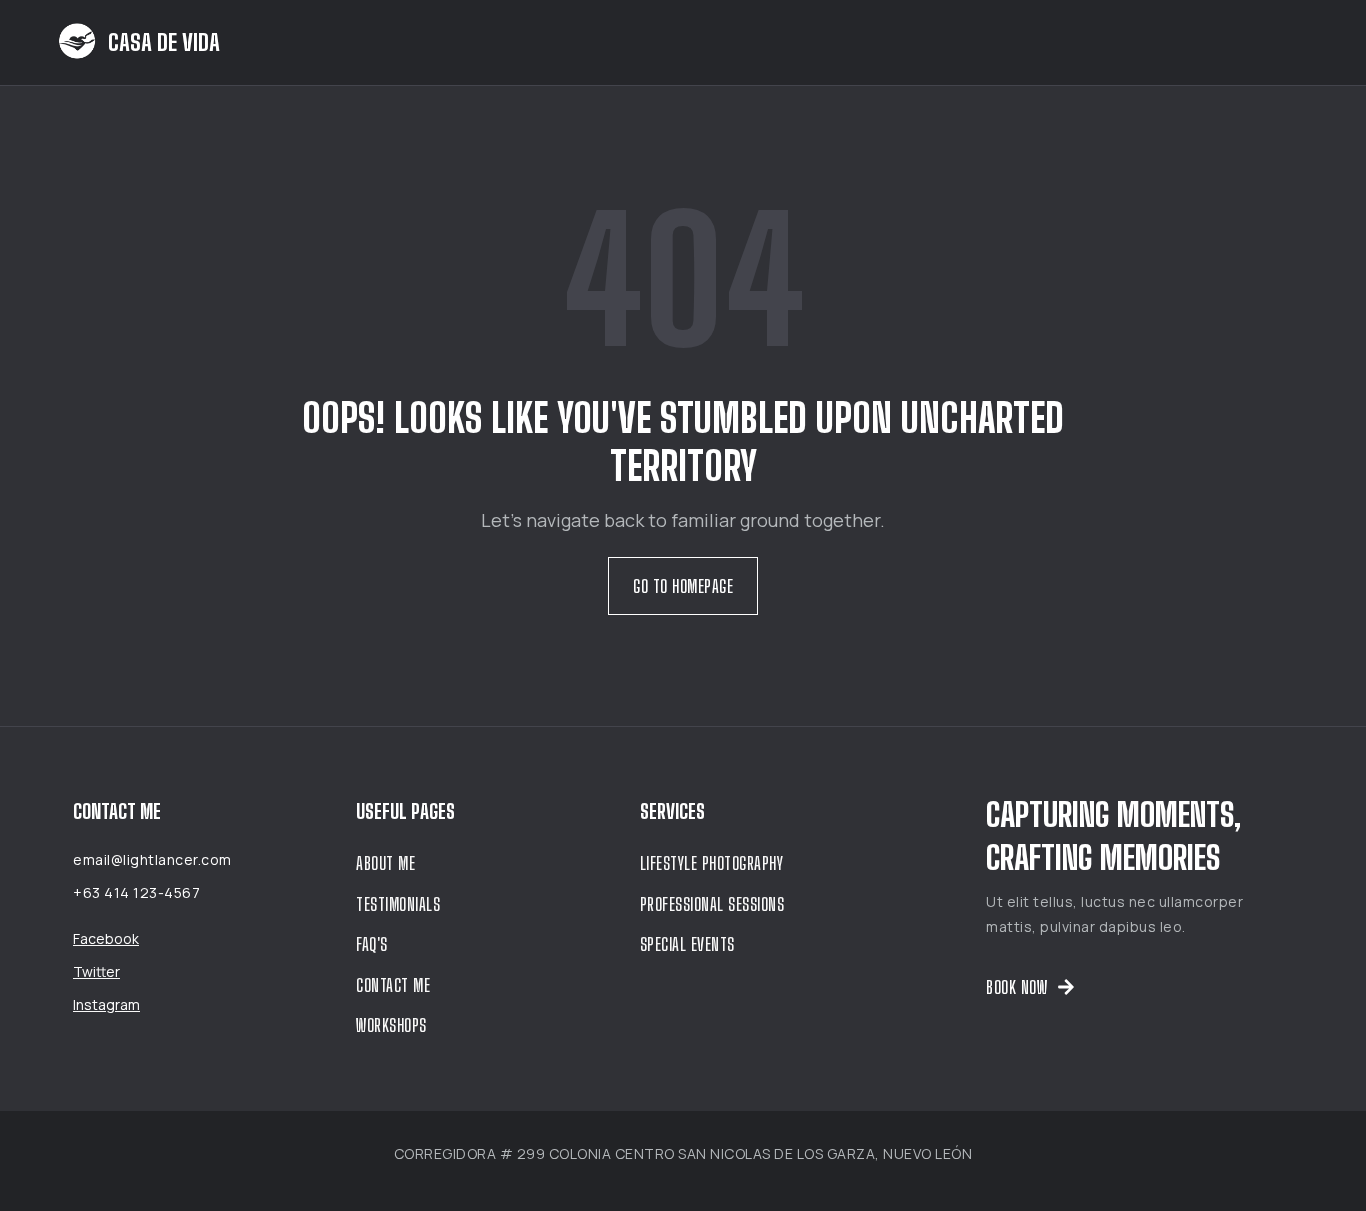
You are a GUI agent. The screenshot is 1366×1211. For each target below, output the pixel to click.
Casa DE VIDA (164, 42)
